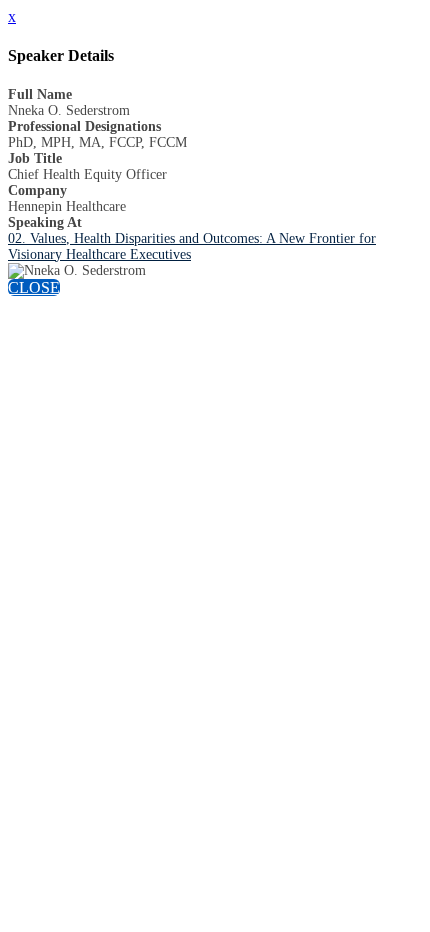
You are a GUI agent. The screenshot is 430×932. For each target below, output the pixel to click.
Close (34, 287)
